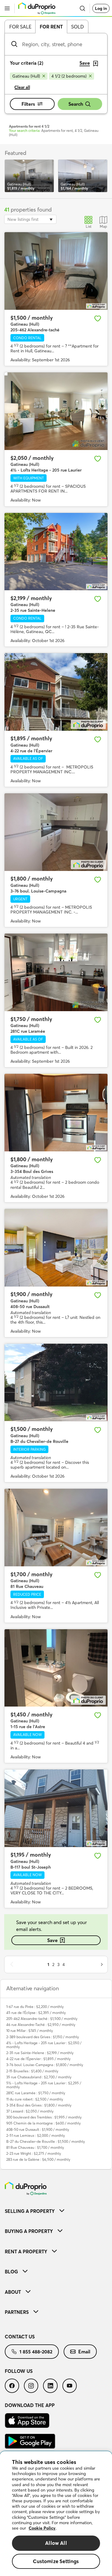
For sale (20, 27)
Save (52, 1940)
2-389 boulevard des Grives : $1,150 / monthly (43, 2037)
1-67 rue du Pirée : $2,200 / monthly (35, 2007)
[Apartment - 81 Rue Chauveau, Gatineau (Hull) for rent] (56, 1528)
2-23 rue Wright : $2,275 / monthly (34, 2153)
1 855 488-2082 (36, 2352)
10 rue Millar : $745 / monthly (30, 2031)
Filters (28, 104)
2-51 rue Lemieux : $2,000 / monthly (36, 2135)
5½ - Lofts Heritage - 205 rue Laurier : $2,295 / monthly (44, 2085)
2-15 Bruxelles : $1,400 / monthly (32, 2071)
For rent (51, 27)
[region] (56, 2514)
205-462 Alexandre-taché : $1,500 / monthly (42, 2019)
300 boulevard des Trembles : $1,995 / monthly (44, 2117)
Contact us (20, 2337)
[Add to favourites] (98, 318)
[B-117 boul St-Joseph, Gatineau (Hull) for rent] (56, 1808)
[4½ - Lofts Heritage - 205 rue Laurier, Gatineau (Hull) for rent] (56, 411)
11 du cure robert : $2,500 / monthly (35, 2099)
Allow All (56, 2543)
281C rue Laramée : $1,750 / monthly (36, 2093)
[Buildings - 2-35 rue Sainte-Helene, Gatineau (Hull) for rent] (56, 552)
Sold (78, 27)
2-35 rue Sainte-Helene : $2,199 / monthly (40, 2053)
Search (76, 104)
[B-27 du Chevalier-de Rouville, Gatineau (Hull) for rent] (56, 1383)
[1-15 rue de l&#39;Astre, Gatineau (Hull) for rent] (56, 1668)
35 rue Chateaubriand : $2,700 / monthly (39, 2077)
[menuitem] (56, 2211)
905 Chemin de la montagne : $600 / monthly (43, 2123)
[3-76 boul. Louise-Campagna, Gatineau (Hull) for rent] (56, 832)
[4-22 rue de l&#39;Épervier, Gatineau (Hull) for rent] (56, 692)
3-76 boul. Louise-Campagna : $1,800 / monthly (45, 2065)
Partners (17, 2312)
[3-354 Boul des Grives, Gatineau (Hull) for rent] (56, 1113)
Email (84, 2352)
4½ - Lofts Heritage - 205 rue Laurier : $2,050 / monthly (44, 2045)
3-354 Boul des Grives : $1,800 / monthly (39, 2105)
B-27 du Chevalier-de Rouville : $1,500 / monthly (46, 2141)
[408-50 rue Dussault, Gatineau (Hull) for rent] (56, 1248)
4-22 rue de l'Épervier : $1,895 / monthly (38, 2059)
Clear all (22, 87)
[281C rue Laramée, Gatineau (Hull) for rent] (56, 972)
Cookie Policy (42, 2528)
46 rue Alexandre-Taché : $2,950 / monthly (41, 2025)
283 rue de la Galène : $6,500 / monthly (38, 2159)
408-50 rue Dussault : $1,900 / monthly (38, 2129)
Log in (101, 8)
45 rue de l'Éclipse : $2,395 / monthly (36, 2013)
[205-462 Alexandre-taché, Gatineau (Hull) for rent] (56, 271)
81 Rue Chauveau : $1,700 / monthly (35, 2147)
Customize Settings (56, 2561)
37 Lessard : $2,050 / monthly (30, 2111)
